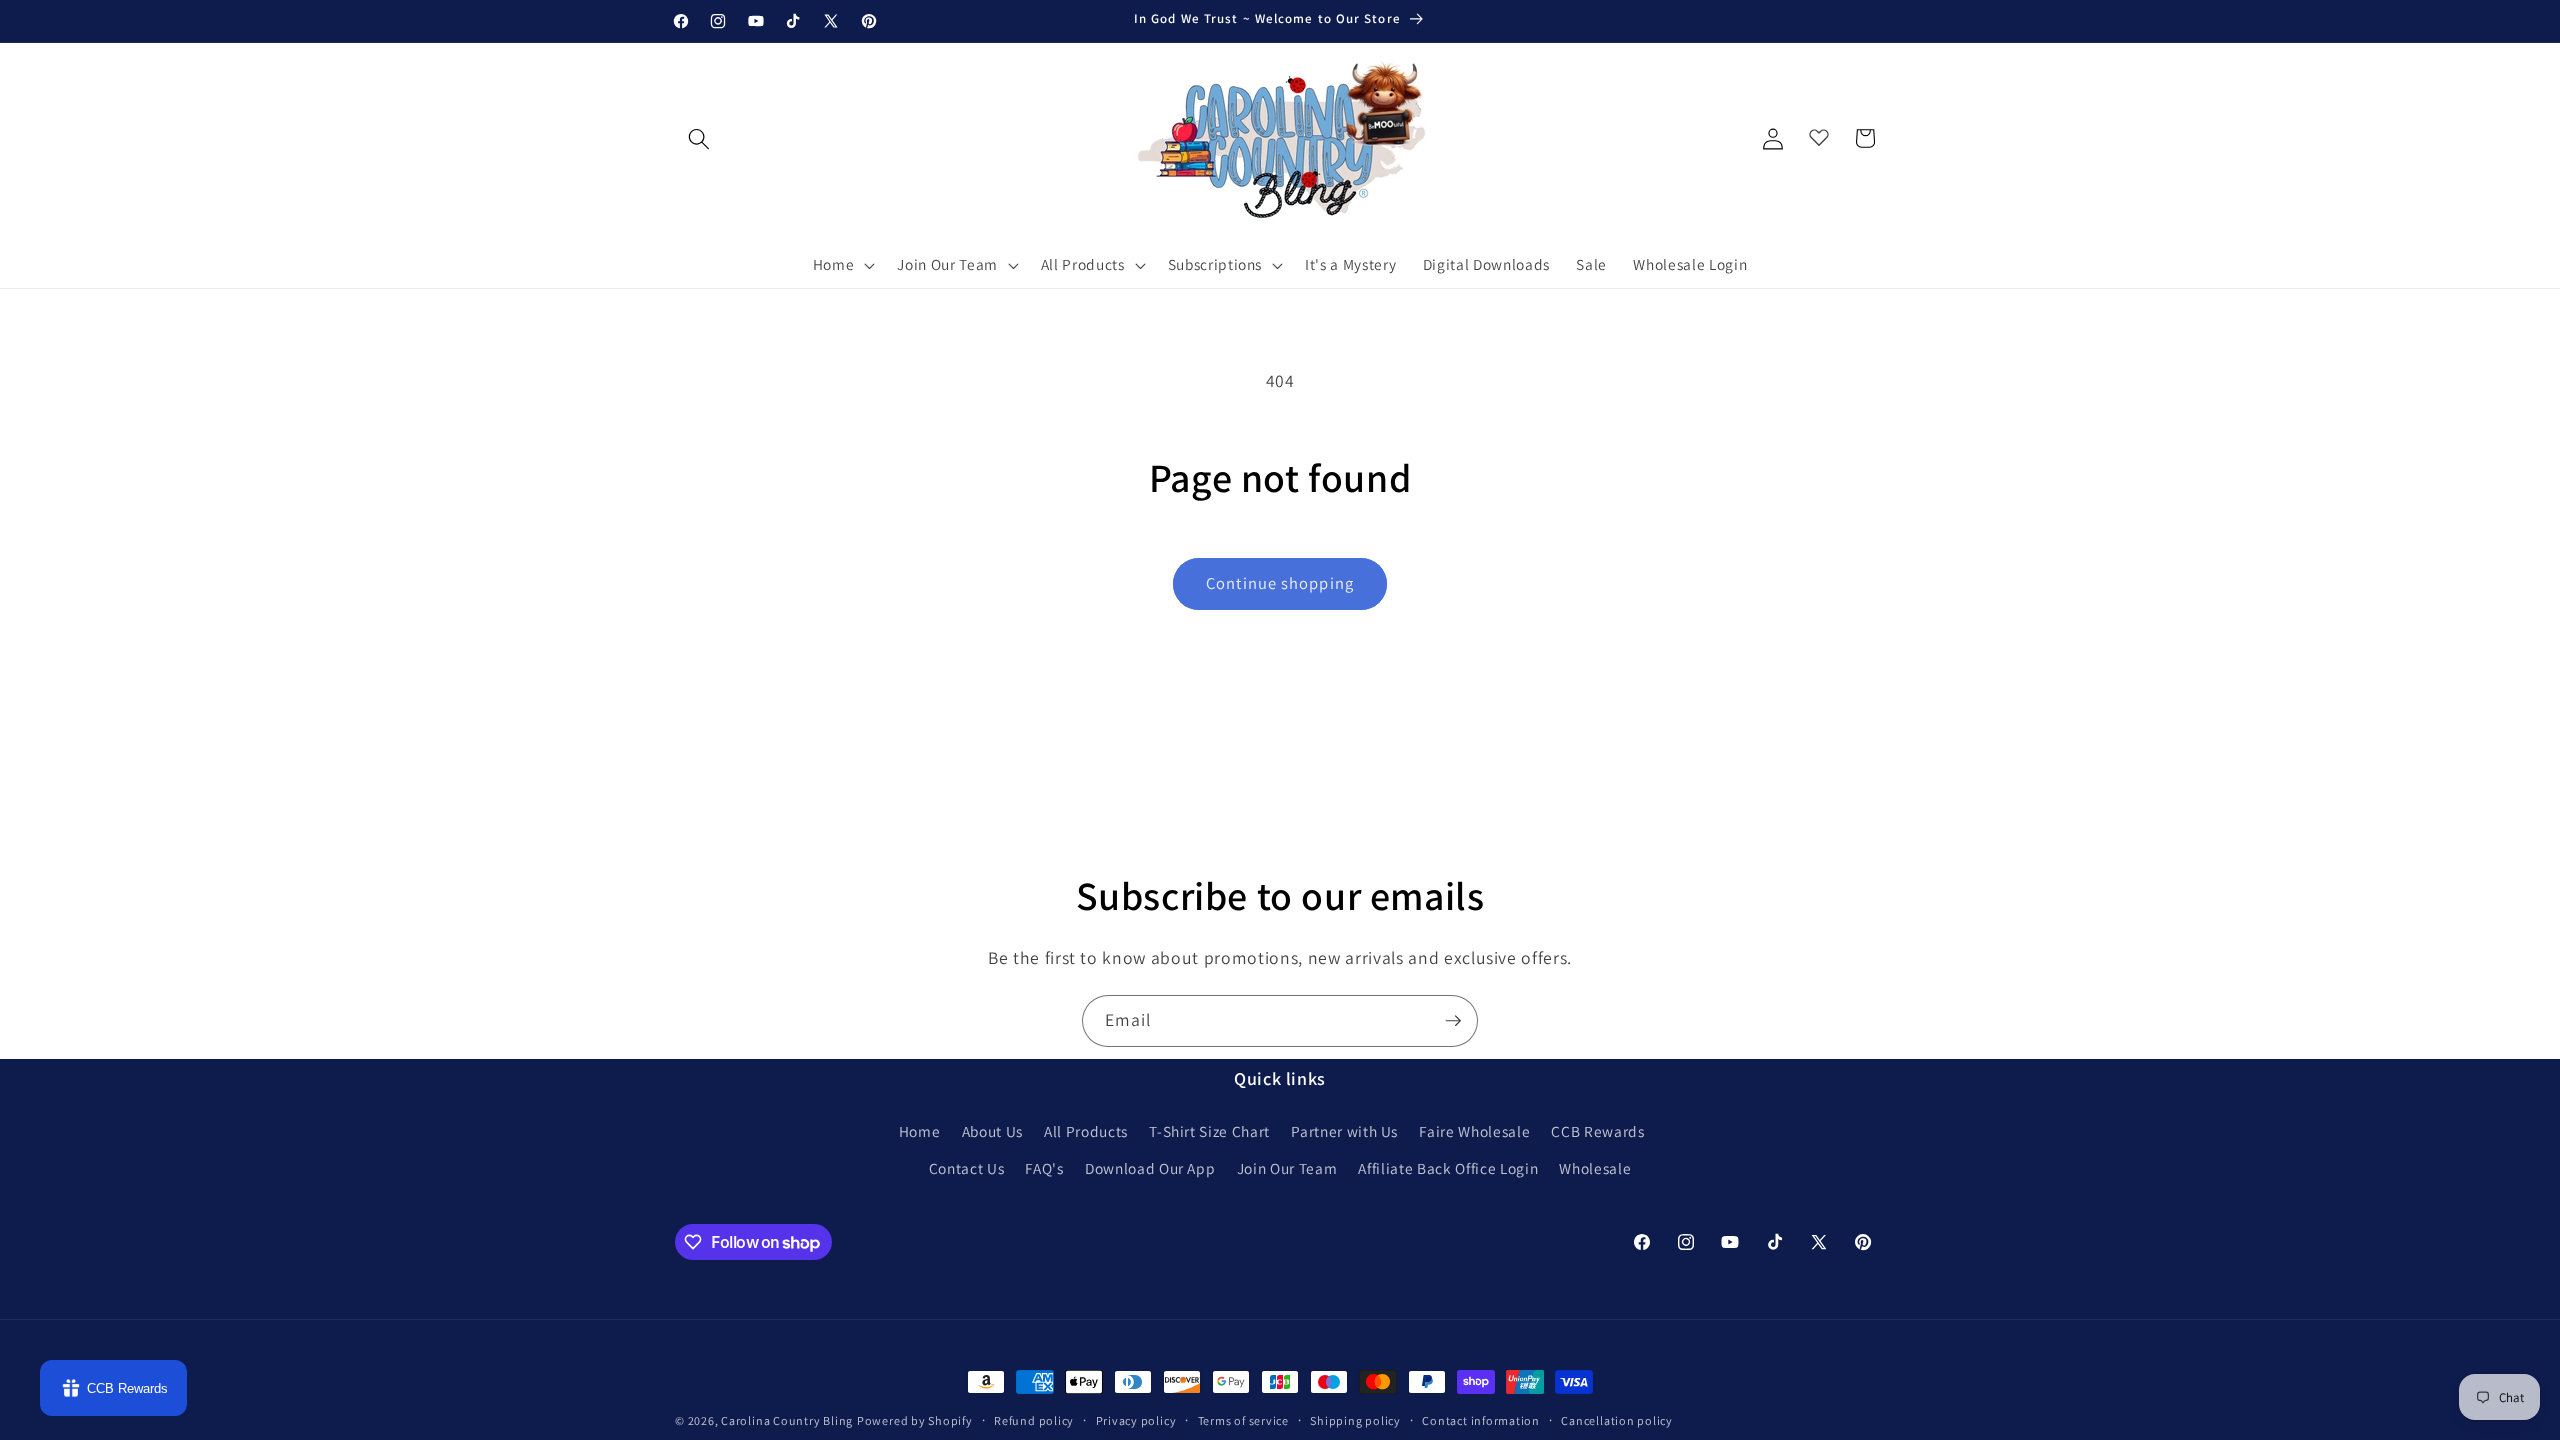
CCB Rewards (1597, 1131)
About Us (992, 1131)
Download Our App (1150, 1168)
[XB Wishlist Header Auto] (1819, 133)
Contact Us (967, 1168)
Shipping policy (1355, 1420)
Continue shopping (1280, 583)
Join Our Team (1287, 1168)
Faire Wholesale (1474, 1131)
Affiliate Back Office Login (1448, 1168)
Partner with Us (1344, 1131)
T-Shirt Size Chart (1209, 1131)
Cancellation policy (1617, 1420)
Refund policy (1034, 1420)
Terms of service (1243, 1420)
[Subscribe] (1453, 1021)
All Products (1086, 1131)
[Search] (699, 138)
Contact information (1481, 1420)
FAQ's (1044, 1168)
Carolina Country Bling (787, 1420)
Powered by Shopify (915, 1420)
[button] (842, 265)
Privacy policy (1136, 1420)
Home (920, 1131)
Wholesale (1595, 1168)
